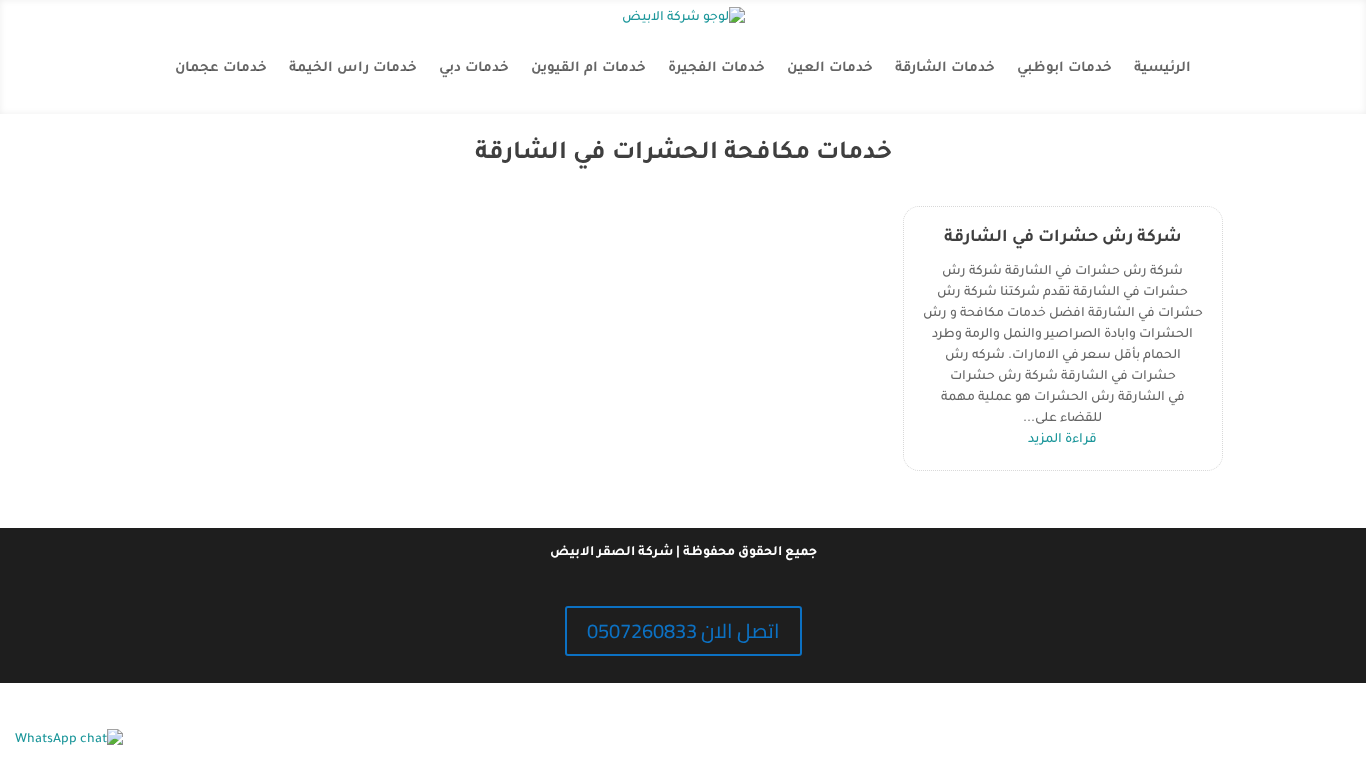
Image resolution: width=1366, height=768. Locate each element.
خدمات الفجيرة (716, 68)
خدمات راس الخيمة (353, 68)
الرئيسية (1162, 68)
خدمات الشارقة (945, 68)
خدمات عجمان (221, 68)
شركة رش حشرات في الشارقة (1063, 238)
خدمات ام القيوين (588, 68)
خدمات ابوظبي (1064, 68)
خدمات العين (830, 68)
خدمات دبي (474, 68)
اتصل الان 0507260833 (683, 630)
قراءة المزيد (1062, 440)
